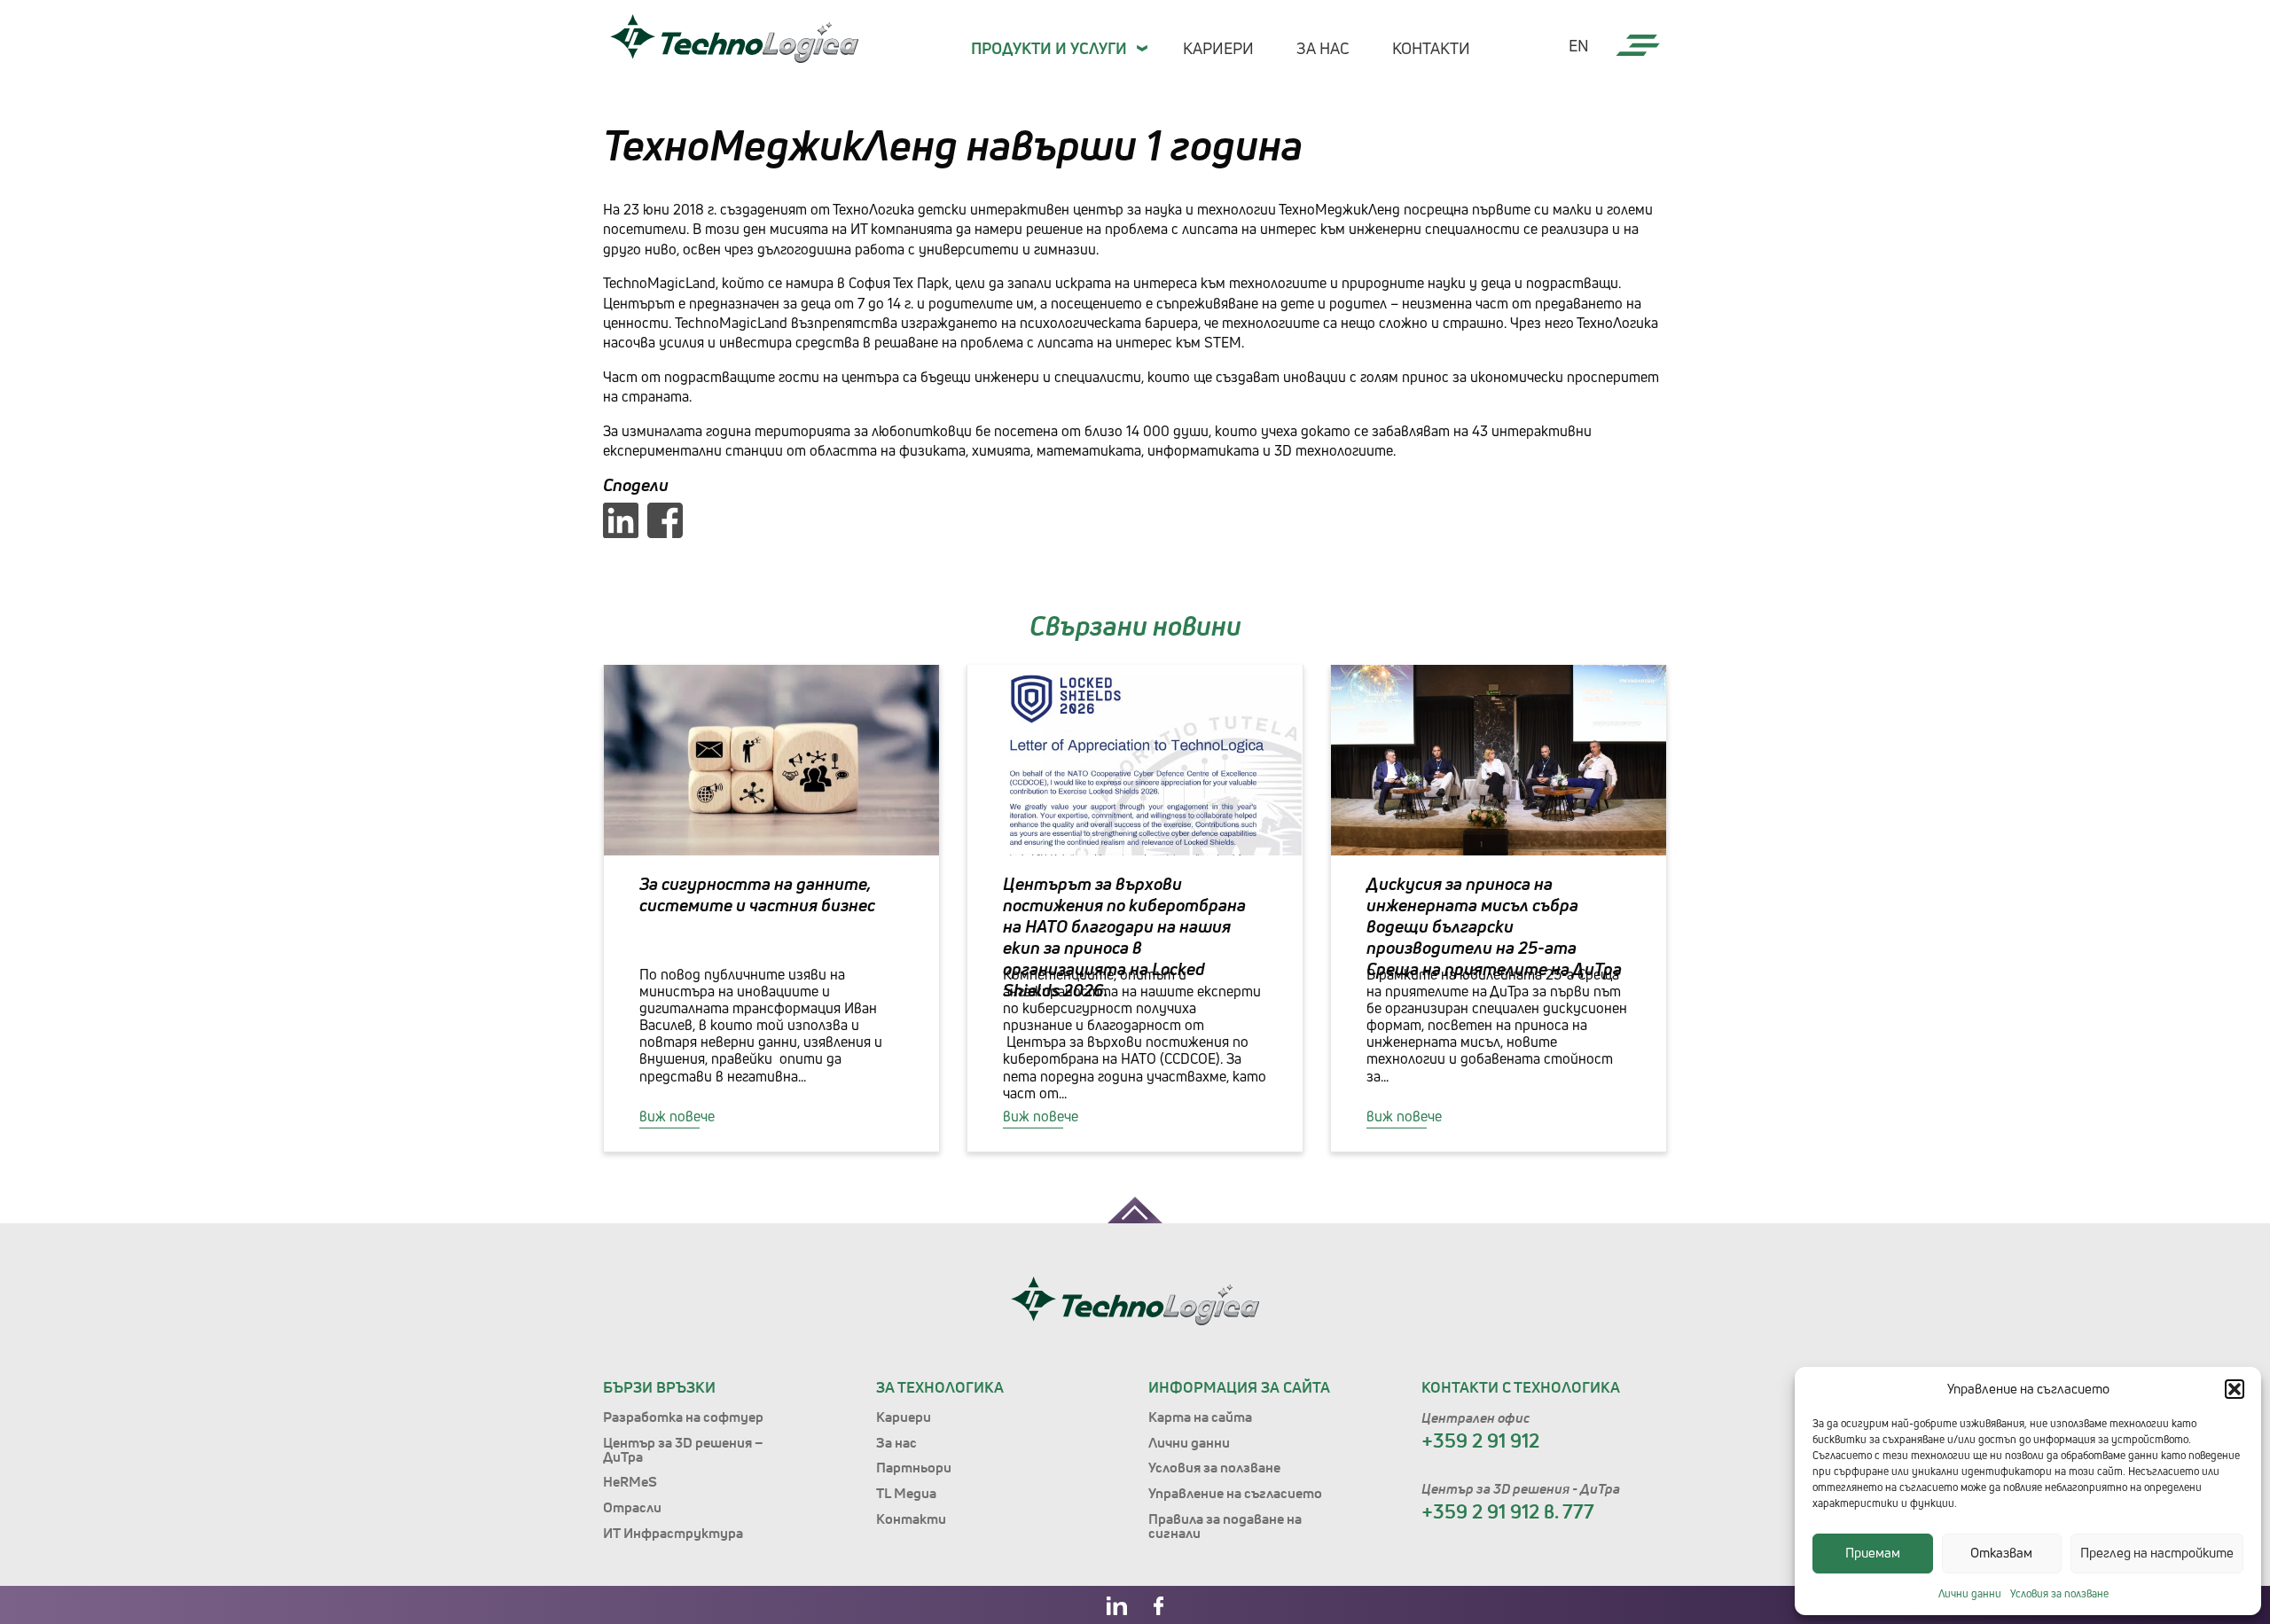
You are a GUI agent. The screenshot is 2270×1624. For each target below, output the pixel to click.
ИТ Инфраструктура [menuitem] (673, 1533)
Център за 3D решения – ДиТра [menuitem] (683, 1449)
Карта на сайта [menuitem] (1200, 1417)
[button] (2235, 1389)
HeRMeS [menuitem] (630, 1481)
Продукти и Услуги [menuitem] (1049, 48)
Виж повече (677, 1116)
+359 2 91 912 (1480, 1441)
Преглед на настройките (2157, 1553)
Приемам (1873, 1553)
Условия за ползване (2059, 1593)
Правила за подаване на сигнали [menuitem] (1225, 1526)
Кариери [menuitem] (1218, 48)
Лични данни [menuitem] (1189, 1442)
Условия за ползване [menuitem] (1214, 1467)
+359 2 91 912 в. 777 (1508, 1511)
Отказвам (2001, 1553)
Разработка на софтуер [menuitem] (683, 1417)
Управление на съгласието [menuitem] (1235, 1493)
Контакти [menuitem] (1431, 48)
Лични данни (1970, 1593)
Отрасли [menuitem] (632, 1507)
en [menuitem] (1579, 46)
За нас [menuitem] (1323, 48)
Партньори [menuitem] (914, 1467)
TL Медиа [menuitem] (906, 1493)
